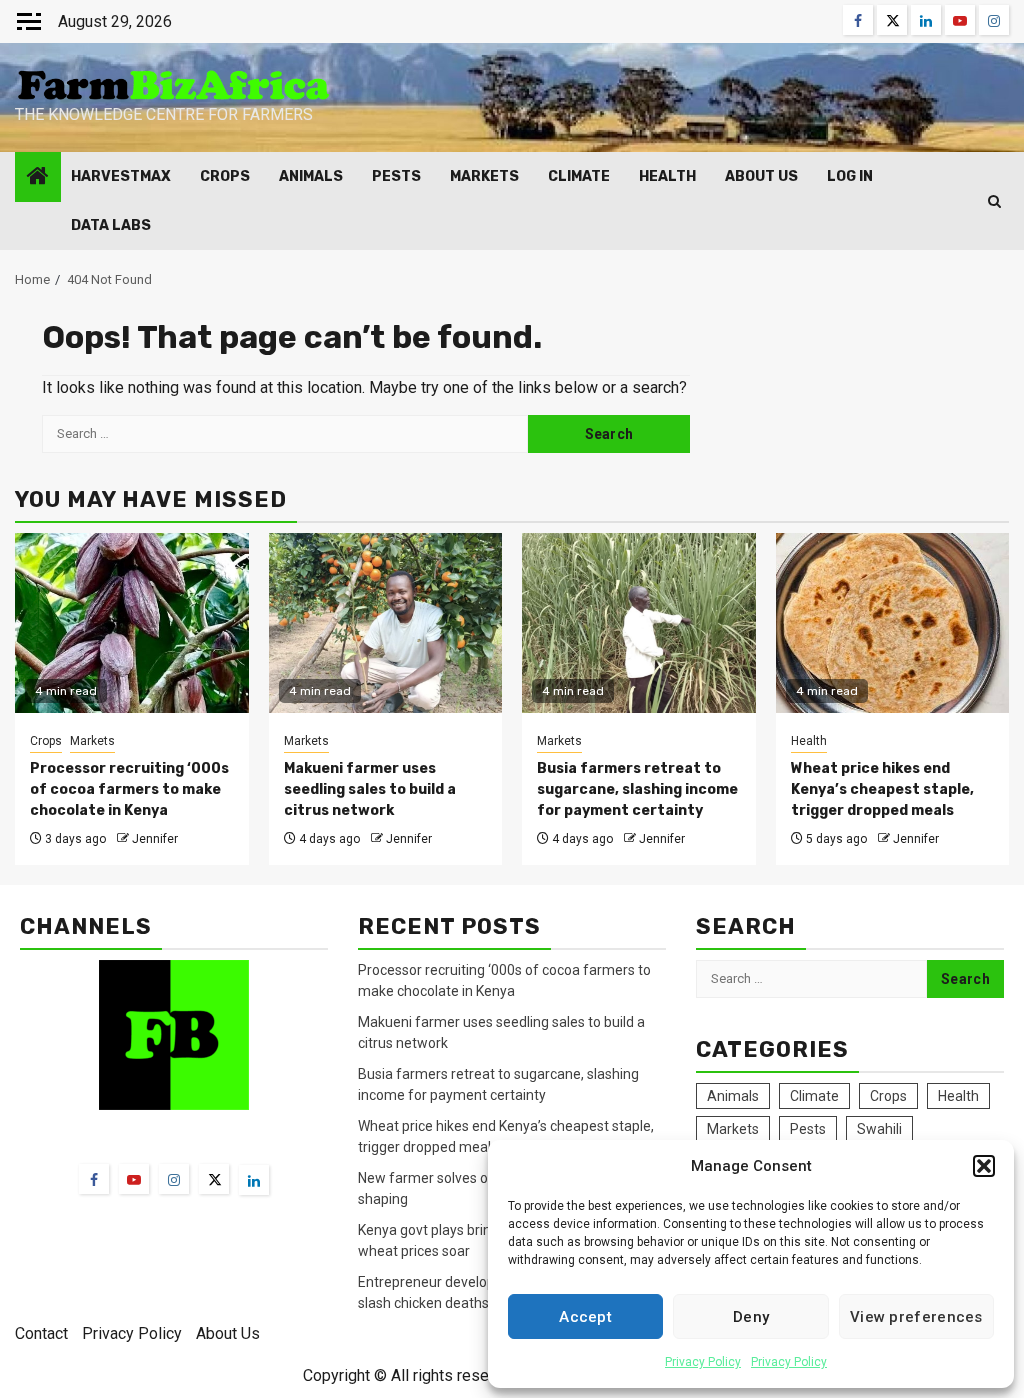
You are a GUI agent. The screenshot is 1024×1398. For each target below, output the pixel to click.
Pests (396, 176)
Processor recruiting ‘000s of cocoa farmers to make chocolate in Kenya (129, 789)
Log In (850, 176)
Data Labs (111, 225)
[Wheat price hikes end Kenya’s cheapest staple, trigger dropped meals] (893, 623)
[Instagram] (174, 1179)
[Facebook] (94, 1179)
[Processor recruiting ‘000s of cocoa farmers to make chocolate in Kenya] (132, 623)
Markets (484, 176)
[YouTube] (134, 1179)
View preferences (916, 1317)
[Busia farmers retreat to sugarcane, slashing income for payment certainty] (639, 623)
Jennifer (155, 839)
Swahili (879, 1129)
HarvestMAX (121, 176)
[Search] (994, 201)
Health (667, 176)
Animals (311, 176)
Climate (579, 176)
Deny (751, 1317)
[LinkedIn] (254, 1180)
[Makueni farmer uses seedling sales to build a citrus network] (386, 623)
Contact (41, 1333)
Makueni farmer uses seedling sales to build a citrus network (370, 789)
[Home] (38, 178)
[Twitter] (214, 1179)
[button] (984, 1166)
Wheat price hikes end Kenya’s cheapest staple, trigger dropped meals (882, 789)
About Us (761, 176)
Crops (225, 176)
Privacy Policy (703, 1362)
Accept (585, 1317)
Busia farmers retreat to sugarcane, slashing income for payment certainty (637, 789)
